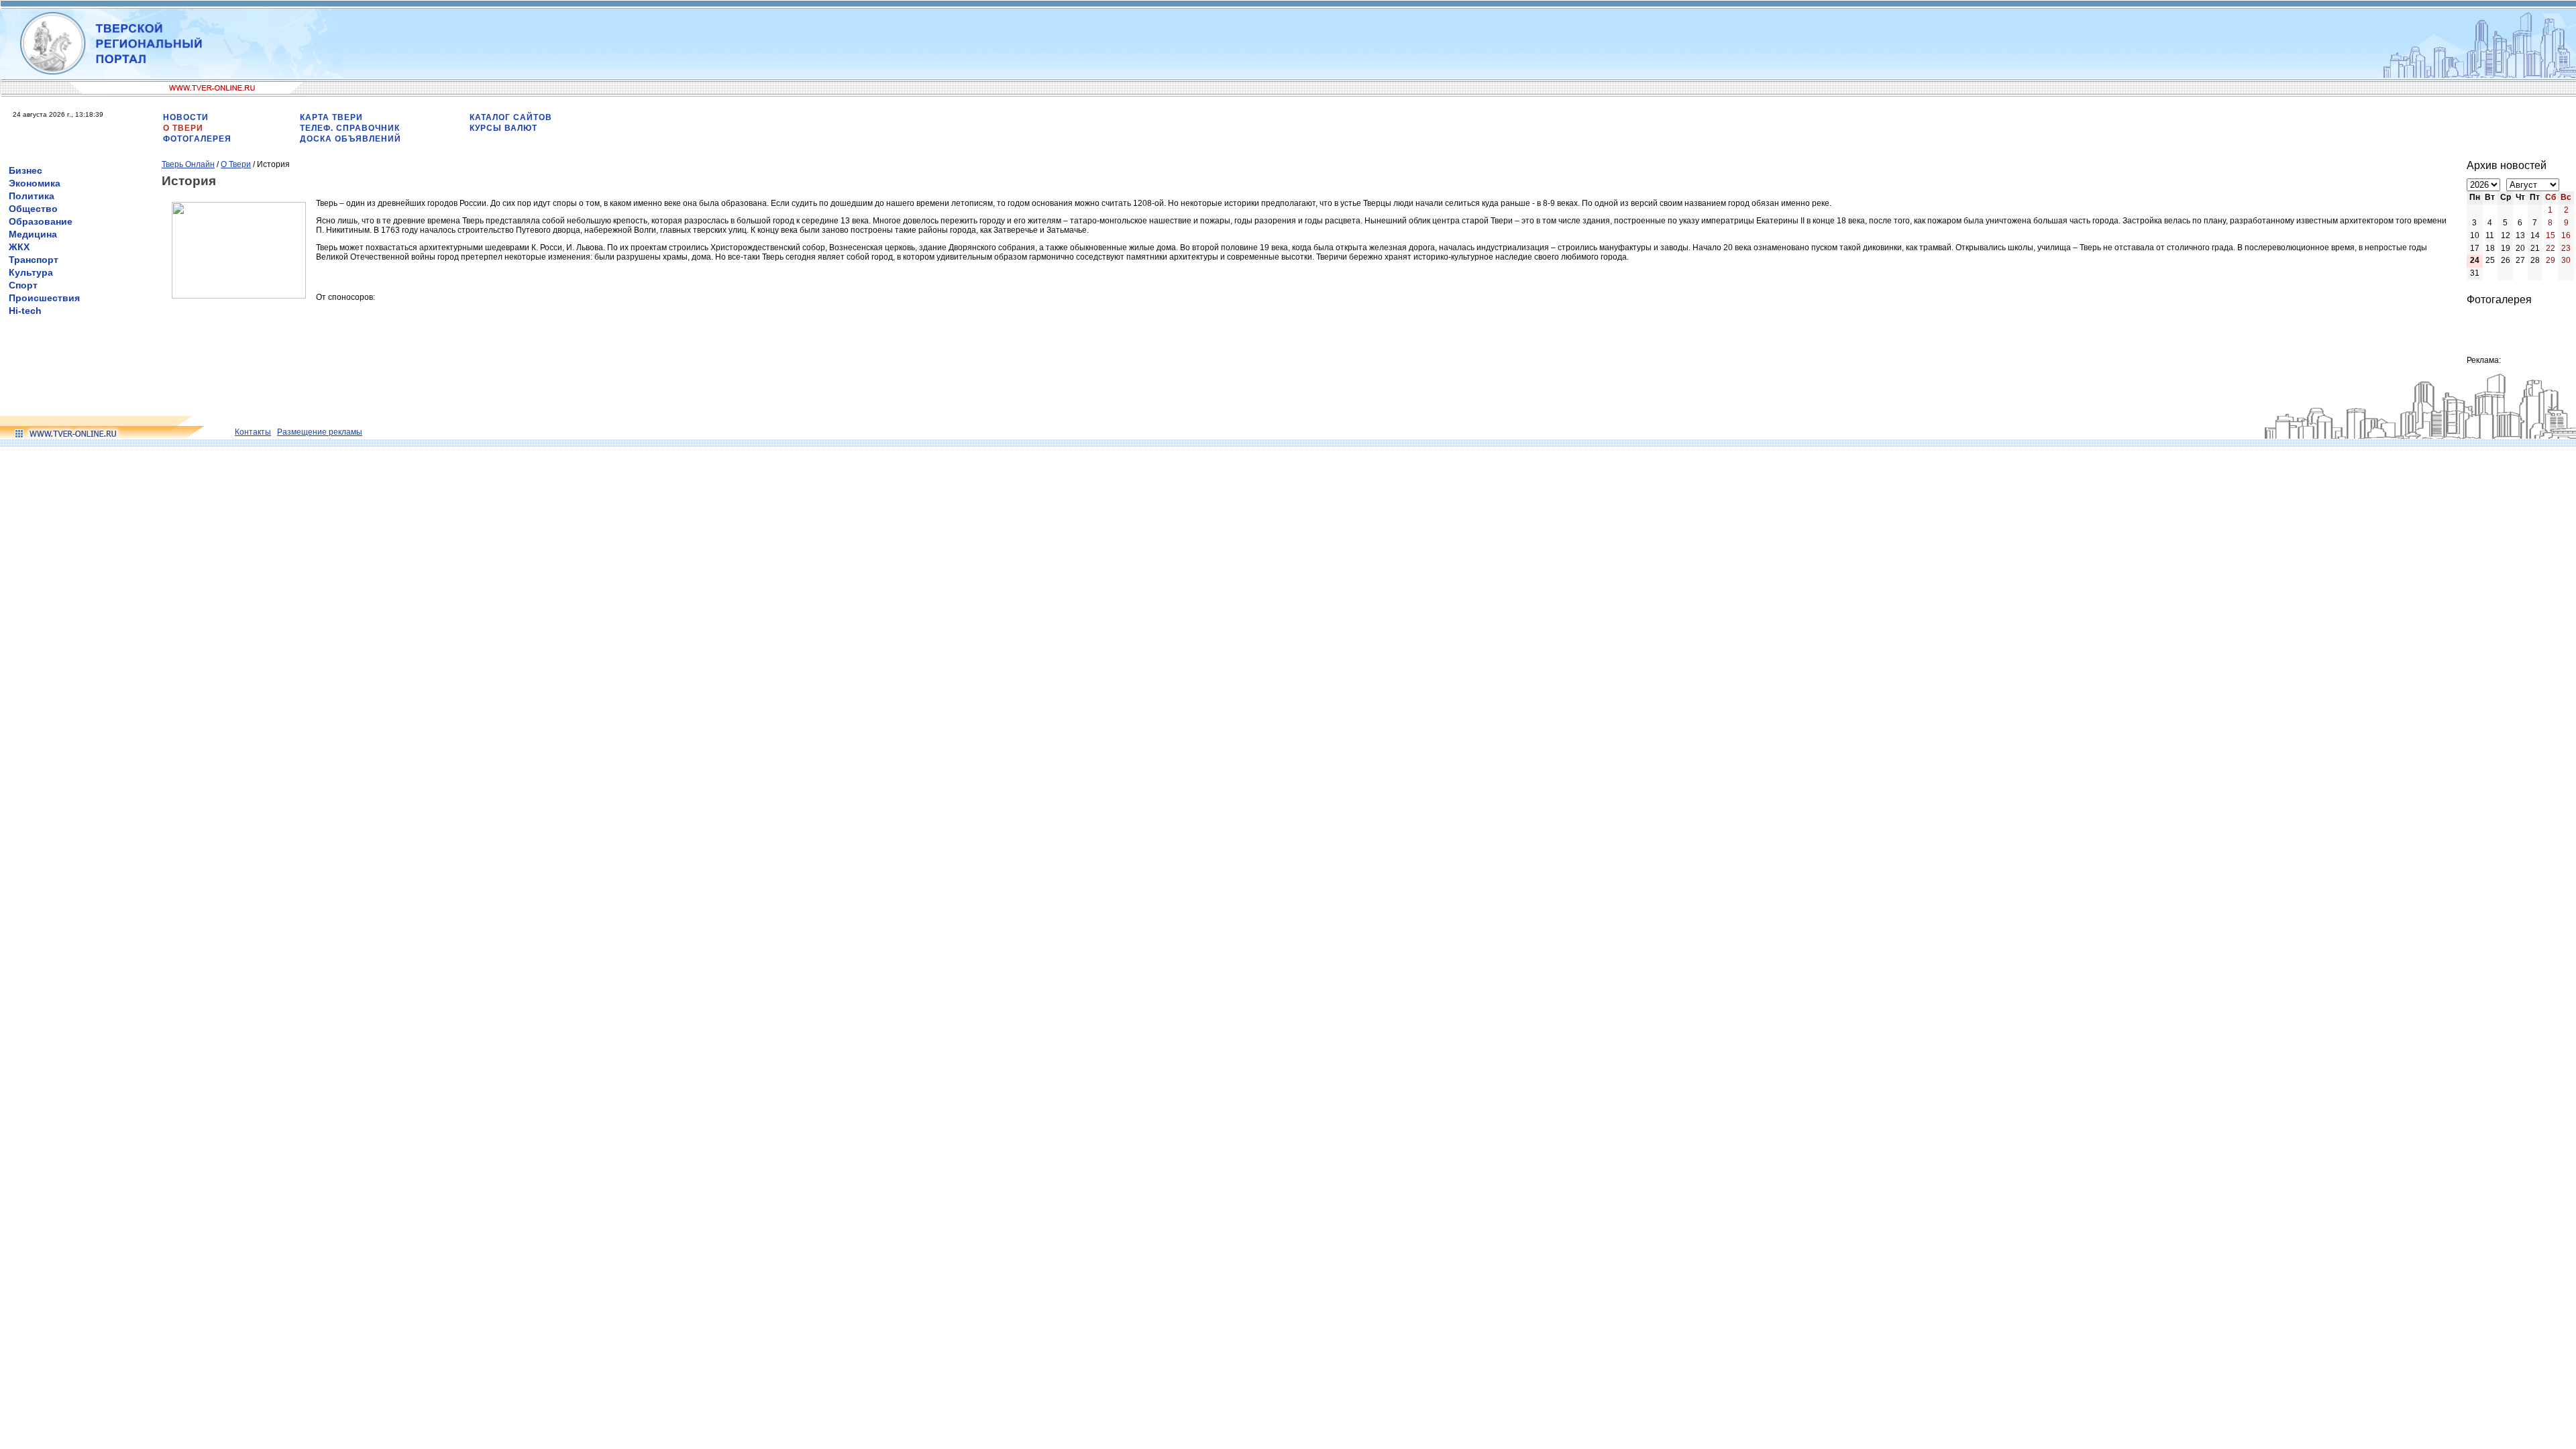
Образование (41, 221)
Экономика (35, 183)
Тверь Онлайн (188, 164)
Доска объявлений (351, 139)
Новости (186, 117)
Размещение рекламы (320, 432)
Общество (33, 209)
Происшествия (44, 298)
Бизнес (25, 170)
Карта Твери (331, 117)
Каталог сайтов (511, 117)
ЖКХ (19, 247)
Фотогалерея (197, 139)
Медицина (33, 234)
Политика (32, 196)
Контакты (253, 432)
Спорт (23, 285)
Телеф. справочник (350, 128)
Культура (31, 272)
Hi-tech (25, 311)
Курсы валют (503, 128)
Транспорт (34, 260)
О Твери (183, 128)
